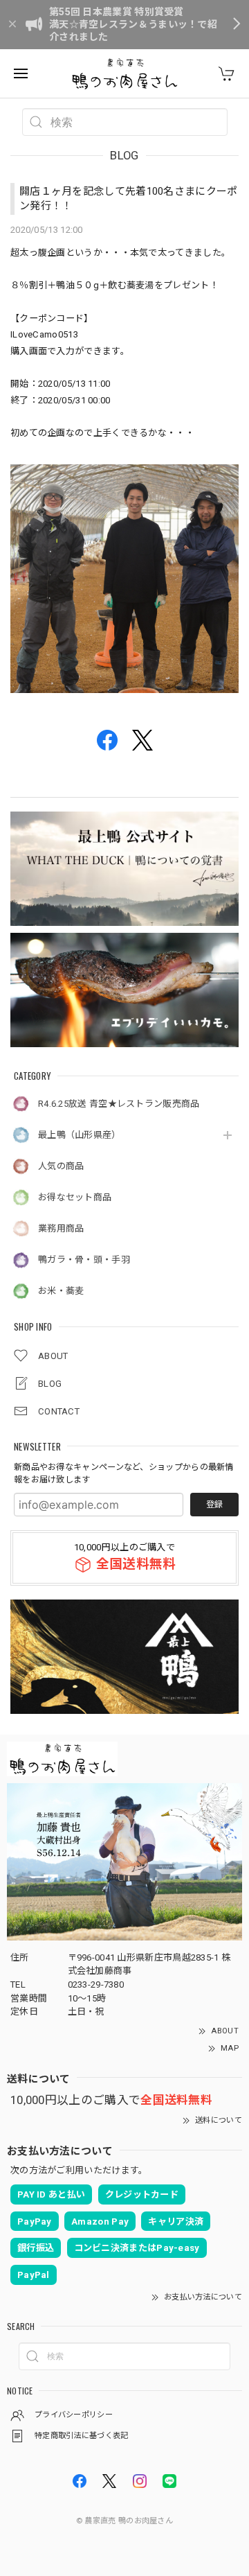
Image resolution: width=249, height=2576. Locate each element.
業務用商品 (61, 1228)
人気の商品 (61, 1166)
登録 (214, 1505)
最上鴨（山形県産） (80, 1135)
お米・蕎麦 (61, 1291)
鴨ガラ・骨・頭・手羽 (84, 1260)
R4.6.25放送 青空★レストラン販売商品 (119, 1104)
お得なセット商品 (75, 1197)
